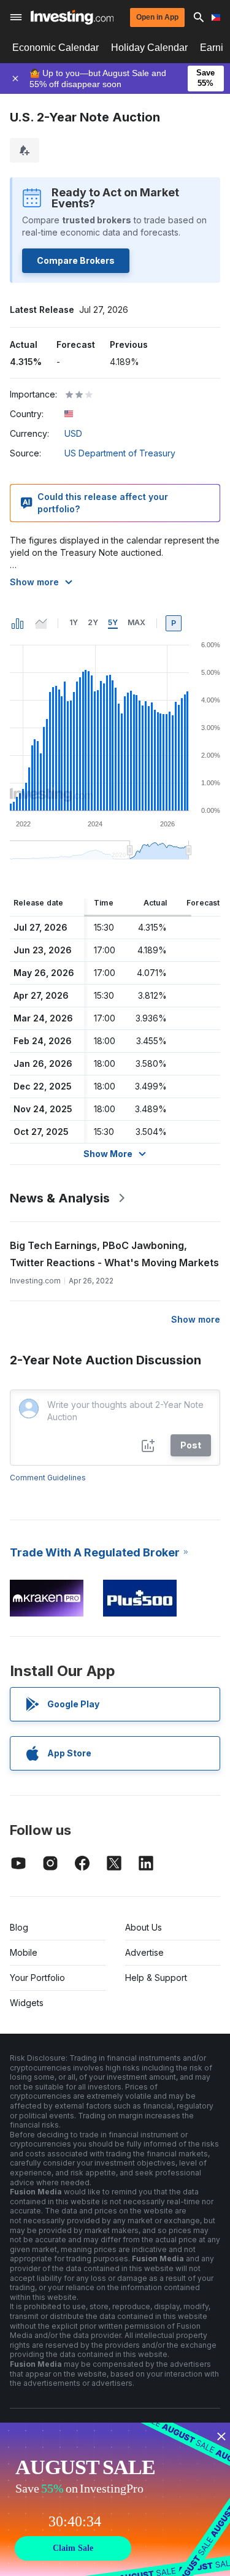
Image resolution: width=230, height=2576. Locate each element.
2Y (93, 622)
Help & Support (156, 1978)
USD (73, 433)
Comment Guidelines (48, 1478)
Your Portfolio (37, 1978)
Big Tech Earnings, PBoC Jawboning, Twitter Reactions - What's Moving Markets (114, 1254)
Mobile (24, 1952)
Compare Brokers (76, 260)
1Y (74, 622)
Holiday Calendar (149, 48)
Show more (34, 582)
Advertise (144, 1952)
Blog (19, 1927)
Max (136, 622)
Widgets (27, 2003)
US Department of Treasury (120, 453)
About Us (144, 1927)
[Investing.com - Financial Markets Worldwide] (72, 17)
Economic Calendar (56, 48)
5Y (113, 622)
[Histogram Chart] (18, 623)
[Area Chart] (41, 623)
